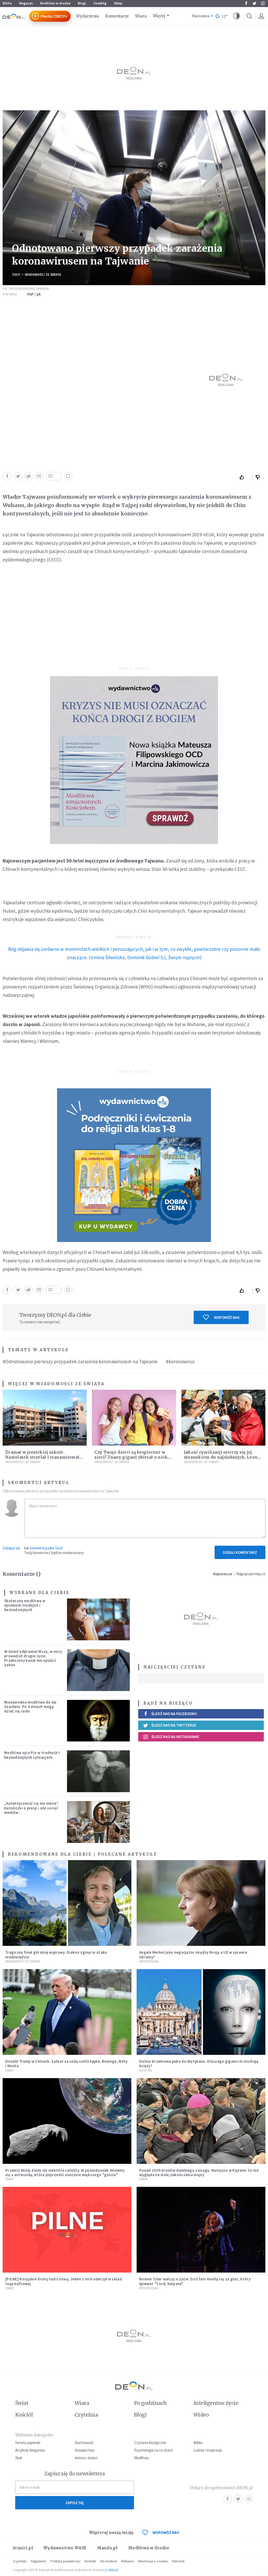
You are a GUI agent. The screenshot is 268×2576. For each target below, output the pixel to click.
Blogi (82, 3)
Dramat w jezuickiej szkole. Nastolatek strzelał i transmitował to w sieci (42, 1457)
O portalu (20, 2561)
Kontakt (90, 2561)
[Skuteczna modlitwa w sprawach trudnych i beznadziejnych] (98, 1619)
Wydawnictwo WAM (65, 2548)
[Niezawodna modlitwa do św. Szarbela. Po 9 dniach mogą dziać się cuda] (98, 1721)
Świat (16, 275)
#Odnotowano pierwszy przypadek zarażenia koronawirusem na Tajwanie (80, 1361)
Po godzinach (150, 2403)
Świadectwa (85, 2450)
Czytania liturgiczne (150, 2443)
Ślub (19, 2458)
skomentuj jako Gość (46, 1548)
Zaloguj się (11, 1548)
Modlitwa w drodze (55, 3)
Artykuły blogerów (30, 2450)
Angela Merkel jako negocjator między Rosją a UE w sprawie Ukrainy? (193, 1954)
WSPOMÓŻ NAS (166, 2532)
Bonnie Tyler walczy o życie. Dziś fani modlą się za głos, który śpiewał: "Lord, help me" (195, 2281)
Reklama (127, 2561)
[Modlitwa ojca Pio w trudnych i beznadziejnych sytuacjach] (98, 1771)
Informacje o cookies (153, 2561)
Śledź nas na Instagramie (175, 1737)
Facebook (246, 3)
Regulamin (39, 2561)
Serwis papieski (28, 2443)
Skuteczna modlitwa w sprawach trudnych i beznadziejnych (25, 1605)
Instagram (263, 3)
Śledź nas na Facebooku (174, 1714)
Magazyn (26, 3)
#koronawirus (180, 1361)
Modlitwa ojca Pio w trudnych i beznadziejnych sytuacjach (32, 1755)
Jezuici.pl (23, 2548)
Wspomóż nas (227, 1317)
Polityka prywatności (65, 2561)
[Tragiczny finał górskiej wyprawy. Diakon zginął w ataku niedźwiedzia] (67, 1903)
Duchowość (84, 2443)
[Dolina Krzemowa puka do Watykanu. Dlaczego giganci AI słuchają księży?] (201, 2012)
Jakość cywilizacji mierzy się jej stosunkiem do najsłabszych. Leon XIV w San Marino (221, 1457)
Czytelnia (86, 2415)
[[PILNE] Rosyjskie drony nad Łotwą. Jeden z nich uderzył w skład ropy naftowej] (67, 2230)
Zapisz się (75, 2503)
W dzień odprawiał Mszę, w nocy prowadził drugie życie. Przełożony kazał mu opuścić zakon (33, 1658)
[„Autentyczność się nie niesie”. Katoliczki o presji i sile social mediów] (98, 1822)
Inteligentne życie (216, 2403)
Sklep (118, 3)
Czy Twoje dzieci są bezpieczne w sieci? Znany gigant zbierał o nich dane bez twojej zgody (131, 1457)
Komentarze (117, 16)
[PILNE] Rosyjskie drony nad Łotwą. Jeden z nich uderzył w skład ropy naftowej (64, 2281)
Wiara (141, 16)
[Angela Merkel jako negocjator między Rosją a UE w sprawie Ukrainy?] (201, 1903)
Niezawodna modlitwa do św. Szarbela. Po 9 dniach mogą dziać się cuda (31, 1707)
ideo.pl (113, 2570)
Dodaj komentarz (240, 1552)
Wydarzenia (87, 16)
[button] (237, 16)
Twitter (254, 3)
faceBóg (100, 3)
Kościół (146, 2070)
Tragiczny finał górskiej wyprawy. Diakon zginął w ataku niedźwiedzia (56, 1954)
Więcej (159, 16)
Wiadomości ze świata (43, 275)
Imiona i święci (86, 2458)
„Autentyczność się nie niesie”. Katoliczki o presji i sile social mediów (32, 1808)
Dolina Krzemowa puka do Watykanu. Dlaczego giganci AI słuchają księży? (199, 2063)
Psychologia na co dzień (153, 2450)
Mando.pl (107, 2548)
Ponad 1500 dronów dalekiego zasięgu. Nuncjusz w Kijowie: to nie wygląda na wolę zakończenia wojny (199, 2172)
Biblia (7, 3)
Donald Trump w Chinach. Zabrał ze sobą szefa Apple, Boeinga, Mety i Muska (66, 2063)
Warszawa (201, 16)
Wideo (201, 2415)
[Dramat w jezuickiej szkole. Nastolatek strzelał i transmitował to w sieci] (45, 1418)
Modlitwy (141, 2458)
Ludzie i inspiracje (208, 2450)
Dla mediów (108, 2561)
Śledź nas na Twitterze (174, 1725)
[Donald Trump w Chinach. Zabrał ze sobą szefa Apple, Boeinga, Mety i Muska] (67, 2012)
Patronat (178, 2561)
